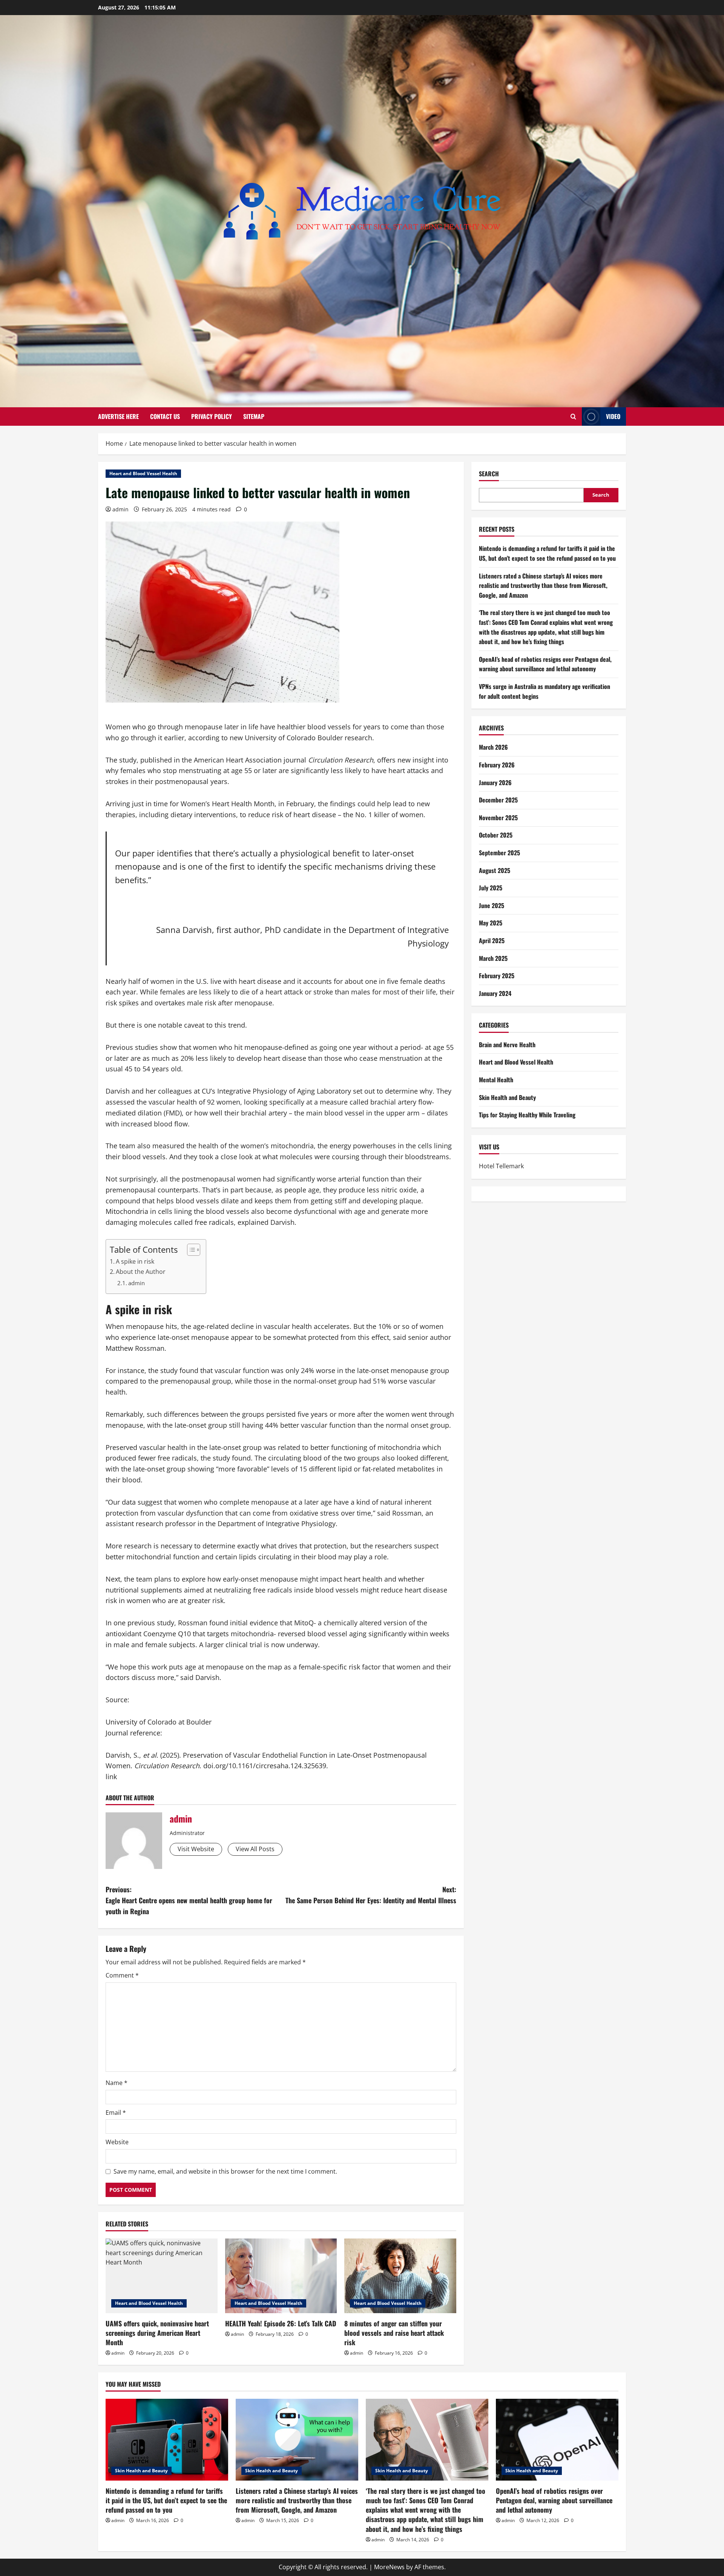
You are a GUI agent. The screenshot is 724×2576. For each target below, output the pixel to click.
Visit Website (196, 1849)
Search (489, 474)
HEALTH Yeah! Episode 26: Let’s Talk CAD (281, 2323)
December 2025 (498, 800)
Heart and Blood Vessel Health (143, 473)
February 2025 (497, 976)
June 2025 (492, 905)
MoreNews (389, 2567)
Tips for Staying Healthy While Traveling (527, 1115)
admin (120, 509)
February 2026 (497, 765)
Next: (371, 1895)
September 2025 (499, 853)
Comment (122, 1975)
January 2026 (495, 782)
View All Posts (255, 1849)
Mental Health (496, 1080)
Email (116, 2113)
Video (613, 416)
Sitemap (254, 416)
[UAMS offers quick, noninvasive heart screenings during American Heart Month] (162, 2276)
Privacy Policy (212, 416)
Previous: (189, 1900)
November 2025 (498, 818)
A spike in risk (135, 1261)
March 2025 (493, 958)
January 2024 (495, 993)
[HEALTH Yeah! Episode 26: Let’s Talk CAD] (281, 2276)
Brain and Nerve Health (507, 1045)
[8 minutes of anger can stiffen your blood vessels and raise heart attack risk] (400, 2276)
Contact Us (165, 416)
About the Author (141, 1272)
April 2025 (492, 940)
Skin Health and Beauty (507, 1097)
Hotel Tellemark (501, 1166)
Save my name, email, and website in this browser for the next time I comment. (225, 2171)
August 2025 (495, 870)
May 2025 (491, 923)
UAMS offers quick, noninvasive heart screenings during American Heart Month (157, 2333)
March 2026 (493, 747)
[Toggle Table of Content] (190, 1250)
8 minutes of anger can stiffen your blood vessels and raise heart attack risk (394, 2333)
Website (117, 2142)
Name (117, 2083)
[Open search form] (573, 417)
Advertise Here (118, 416)
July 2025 (491, 888)
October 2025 (496, 835)
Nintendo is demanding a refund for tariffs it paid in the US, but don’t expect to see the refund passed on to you (547, 553)
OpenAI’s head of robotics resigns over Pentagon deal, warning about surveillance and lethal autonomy (545, 664)
